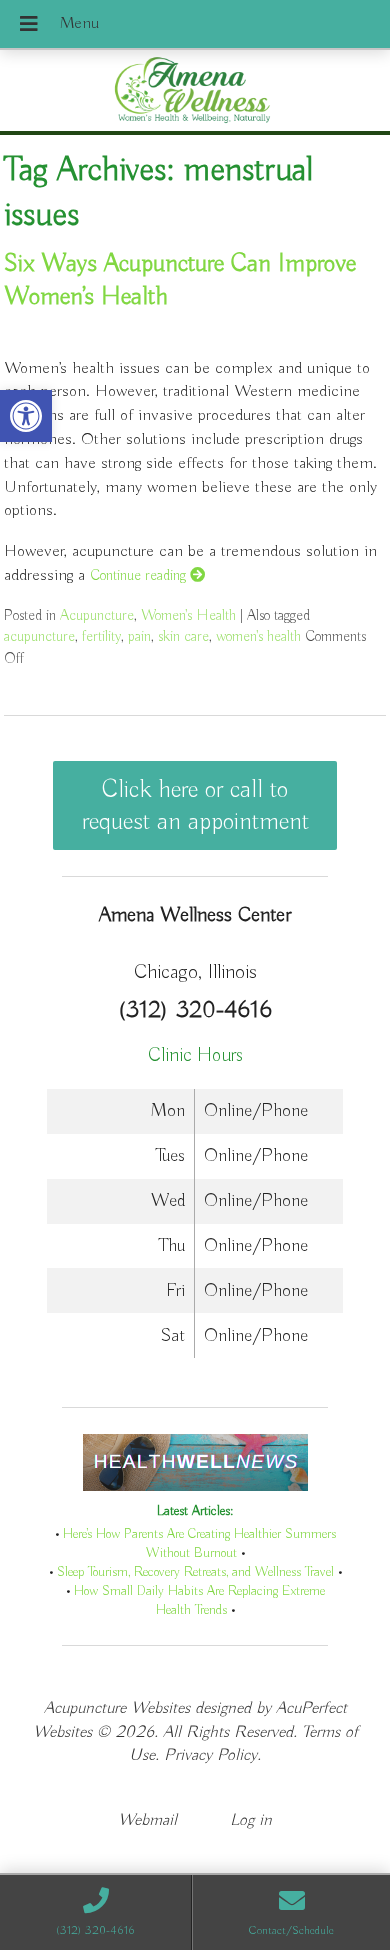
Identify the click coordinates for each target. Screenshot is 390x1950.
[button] (26, 416)
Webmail (147, 1820)
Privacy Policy (210, 1755)
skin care (183, 636)
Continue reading (140, 575)
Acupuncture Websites (117, 1708)
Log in (251, 1820)
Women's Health (188, 615)
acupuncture (39, 636)
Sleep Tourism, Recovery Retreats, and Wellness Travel (195, 1572)
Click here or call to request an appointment (195, 806)
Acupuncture (97, 615)
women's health (258, 636)
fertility (101, 636)
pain (139, 636)
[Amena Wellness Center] (195, 92)
